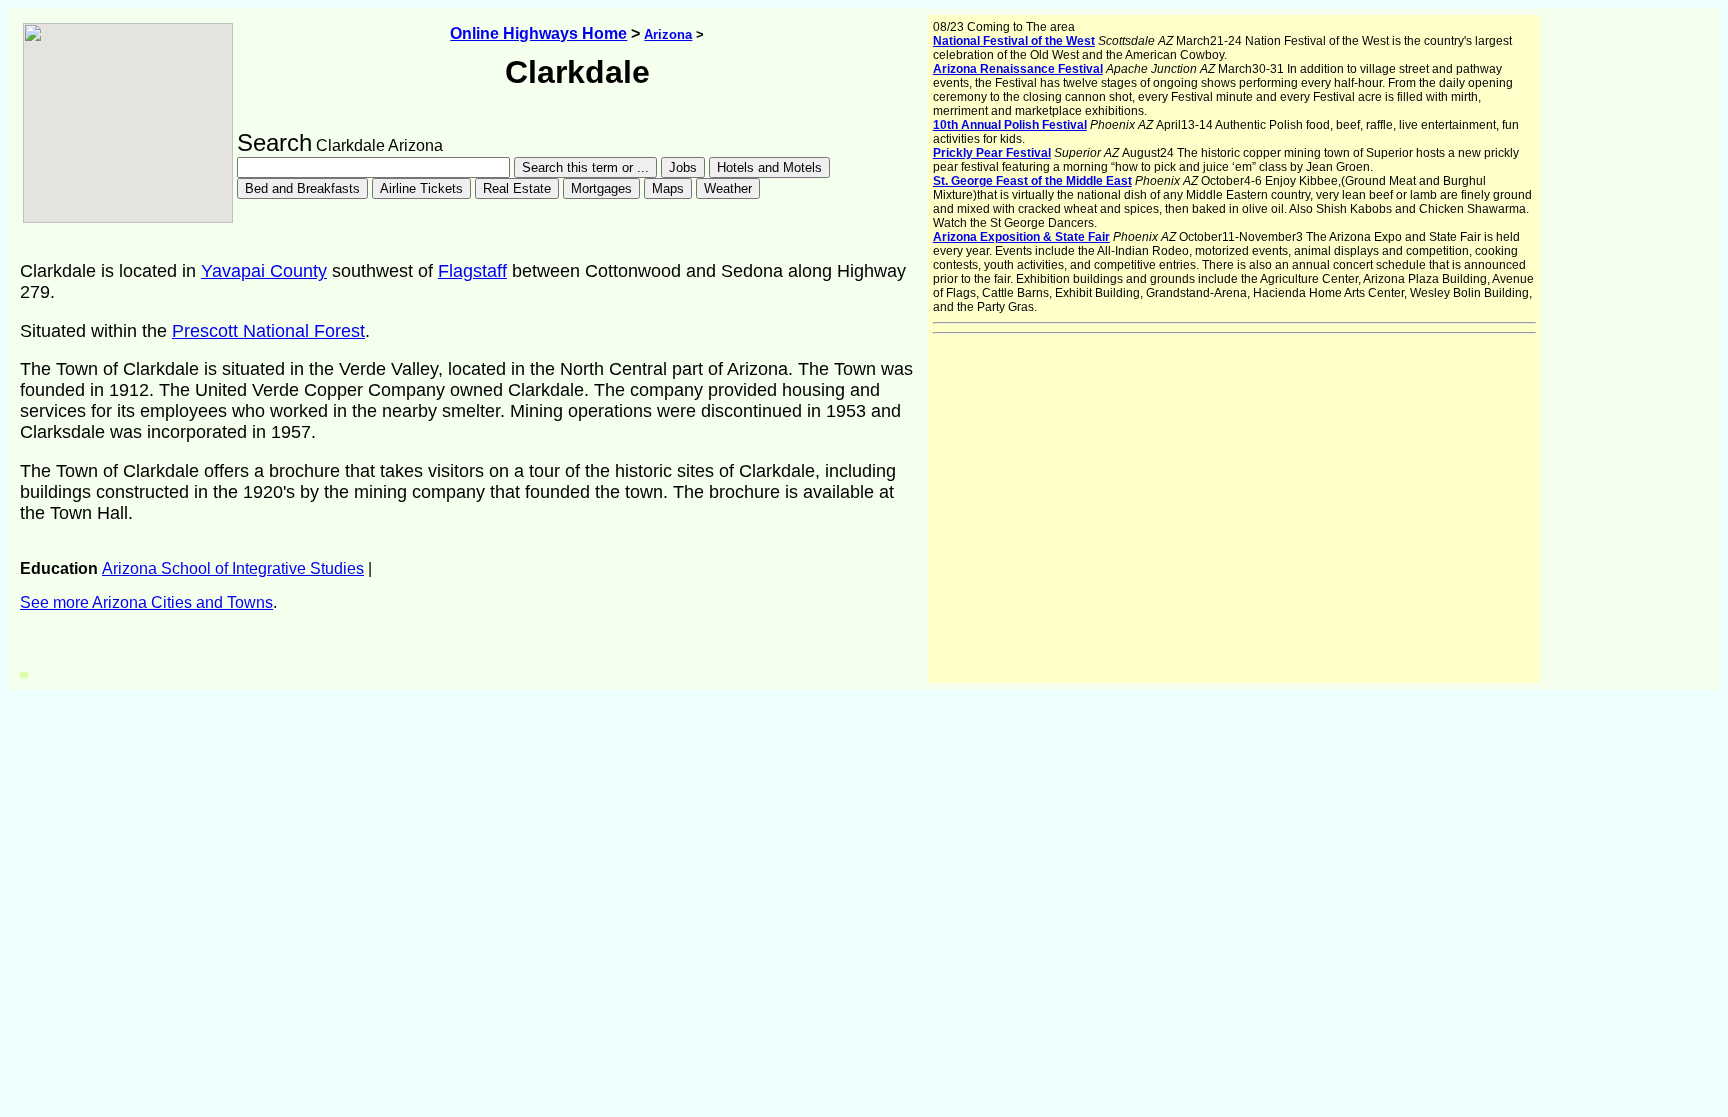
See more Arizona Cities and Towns (146, 602)
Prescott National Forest (268, 331)
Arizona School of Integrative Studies (233, 568)
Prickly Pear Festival (992, 153)
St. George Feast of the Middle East (1032, 181)
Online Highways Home (538, 33)
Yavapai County (264, 271)
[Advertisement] (254, 642)
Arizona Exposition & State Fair (1021, 237)
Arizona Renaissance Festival (1018, 69)
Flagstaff (472, 271)
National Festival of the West (1014, 41)
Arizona (668, 34)
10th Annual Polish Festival (1010, 125)
